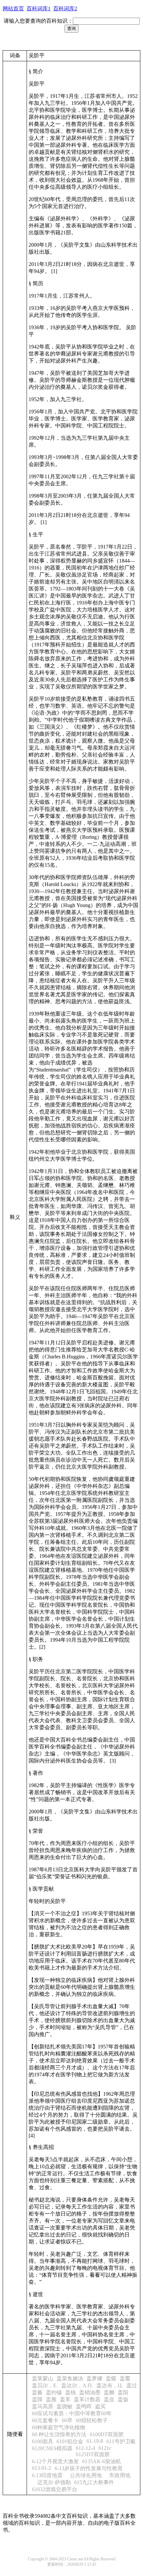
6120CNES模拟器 (52, 2448)
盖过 (132, 2385)
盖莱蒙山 (43, 2378)
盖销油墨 (90, 2392)
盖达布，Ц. (110, 2385)
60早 (67, 2420)
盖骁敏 (65, 2406)
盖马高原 (43, 2406)
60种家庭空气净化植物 (59, 2427)
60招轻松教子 (92, 2420)
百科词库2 (65, 8)
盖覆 (125, 2378)
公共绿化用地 (84, 2475)
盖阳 (123, 2392)
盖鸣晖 (84, 2406)
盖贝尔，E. (45, 2385)
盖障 (37, 2399)
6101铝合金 (70, 2441)
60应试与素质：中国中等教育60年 (72, 2413)
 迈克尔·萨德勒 (51, 2482)
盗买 (100, 2406)
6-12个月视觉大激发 (55, 2461)
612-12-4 (85, 2448)
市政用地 (118, 2475)
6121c (105, 2448)
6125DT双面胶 (93, 2454)
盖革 (65, 2399)
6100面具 (43, 2441)
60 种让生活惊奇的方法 (59, 2434)
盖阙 (109, 2392)
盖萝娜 (94, 2378)
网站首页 (13, 8)
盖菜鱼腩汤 (70, 2378)
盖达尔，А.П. (77, 2385)
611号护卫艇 (121, 2441)
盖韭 (109, 2399)
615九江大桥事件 (94, 2482)
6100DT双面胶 (107, 2434)
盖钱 (71, 2392)
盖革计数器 (87, 2399)
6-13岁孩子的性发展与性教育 (89, 2468)
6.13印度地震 (47, 2475)
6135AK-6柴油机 (102, 2461)
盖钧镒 (54, 2392)
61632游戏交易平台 (55, 2489)
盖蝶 (111, 2378)
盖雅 (51, 2399)
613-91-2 (42, 2468)
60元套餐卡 (45, 2420)
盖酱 (37, 2392)
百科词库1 (39, 8)
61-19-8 (95, 2441)
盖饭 (123, 2399)
